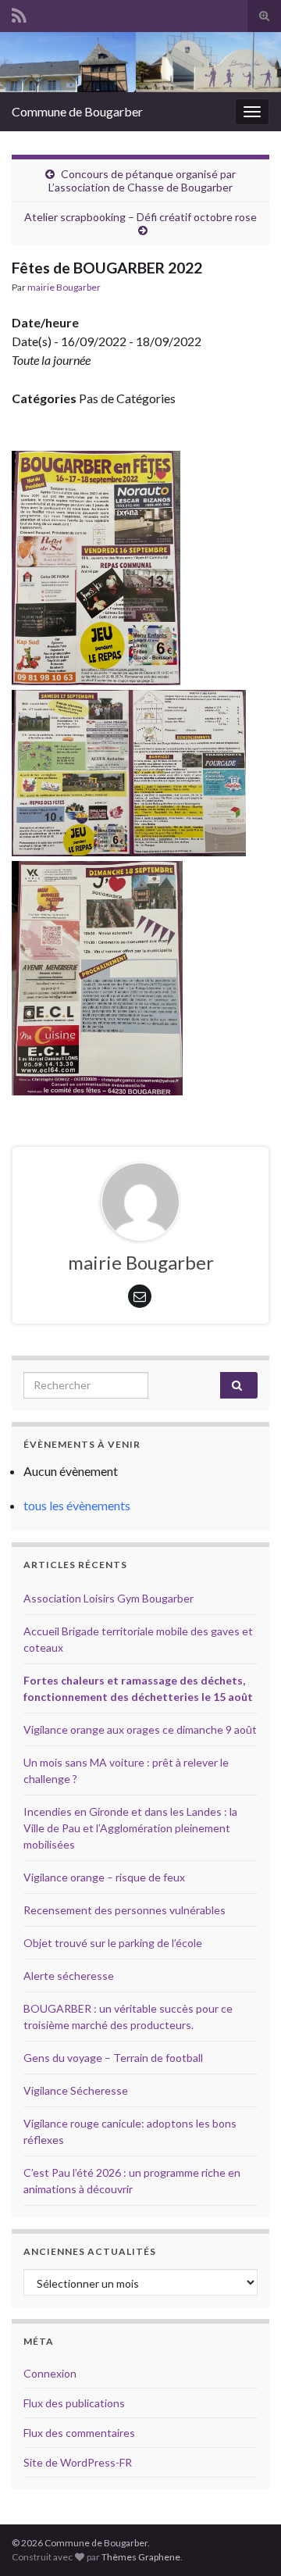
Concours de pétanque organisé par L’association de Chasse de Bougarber (142, 180)
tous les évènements (77, 1505)
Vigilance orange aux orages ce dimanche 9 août (140, 1729)
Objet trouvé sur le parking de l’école (113, 1943)
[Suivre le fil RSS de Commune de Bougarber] (19, 13)
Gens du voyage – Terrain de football (113, 2058)
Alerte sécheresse (69, 1976)
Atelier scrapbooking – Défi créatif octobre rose (140, 217)
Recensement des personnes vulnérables (124, 1910)
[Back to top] (246, 2541)
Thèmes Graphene (141, 2557)
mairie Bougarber (64, 287)
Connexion (50, 2373)
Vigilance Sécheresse (76, 2090)
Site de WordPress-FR (78, 2462)
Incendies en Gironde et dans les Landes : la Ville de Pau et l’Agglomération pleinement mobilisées (130, 1828)
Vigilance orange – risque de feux (104, 1877)
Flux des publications (74, 2403)
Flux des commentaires (79, 2433)
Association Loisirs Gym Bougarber (108, 1598)
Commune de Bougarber (77, 111)
